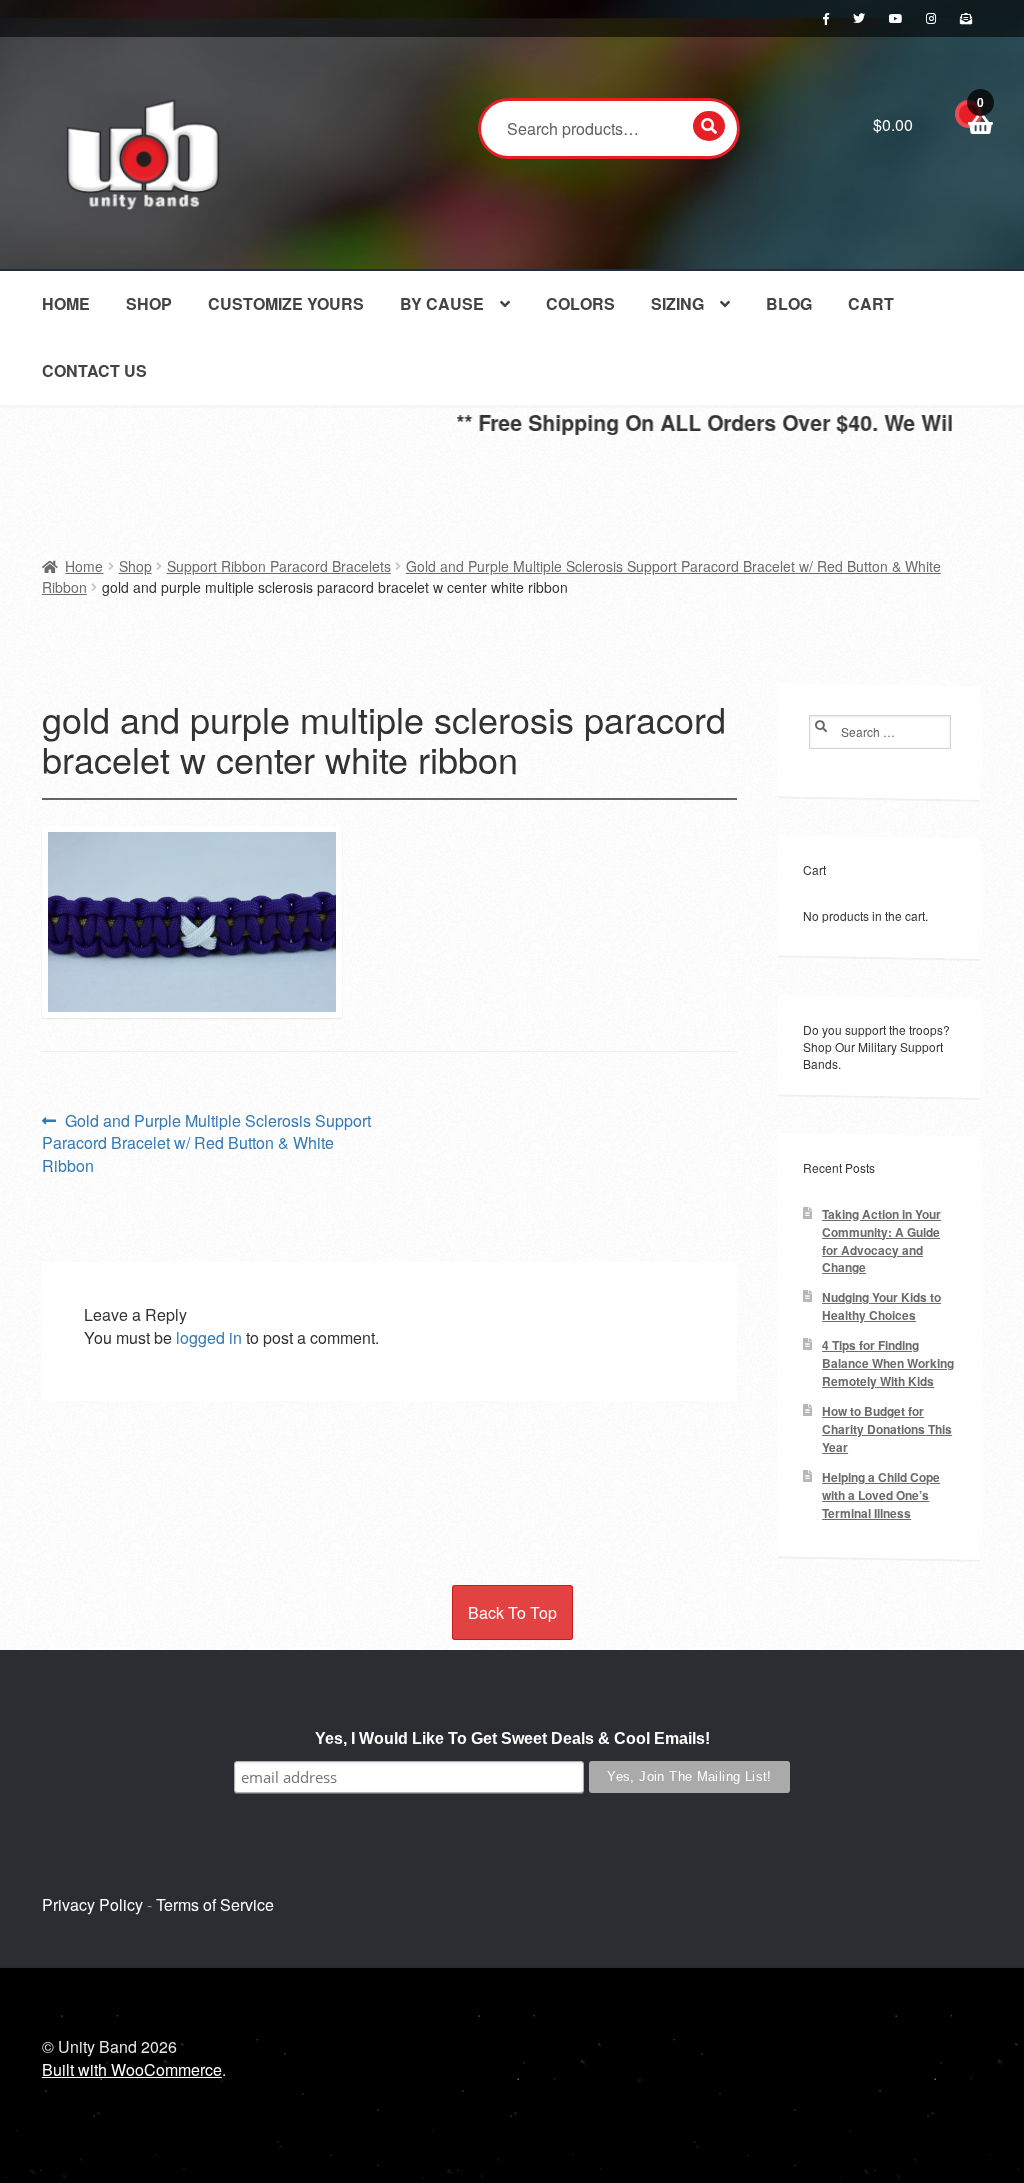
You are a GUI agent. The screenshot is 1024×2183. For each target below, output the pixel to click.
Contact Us (94, 370)
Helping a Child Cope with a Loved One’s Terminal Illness (881, 1495)
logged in (209, 1337)
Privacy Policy (92, 1904)
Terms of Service (215, 1904)
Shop (149, 303)
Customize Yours (286, 303)
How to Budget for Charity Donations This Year (887, 1429)
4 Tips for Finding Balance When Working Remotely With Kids (888, 1363)
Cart (871, 303)
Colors (580, 303)
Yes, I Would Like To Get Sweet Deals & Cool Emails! (512, 1738)
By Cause (442, 303)
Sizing (677, 303)
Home (66, 303)
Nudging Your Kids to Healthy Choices (881, 1306)
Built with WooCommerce (132, 2069)
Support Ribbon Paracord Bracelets (279, 566)
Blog (789, 303)
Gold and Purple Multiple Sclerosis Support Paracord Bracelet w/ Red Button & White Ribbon (206, 1144)
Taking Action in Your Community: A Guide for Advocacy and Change (881, 1241)
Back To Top (512, 1612)
